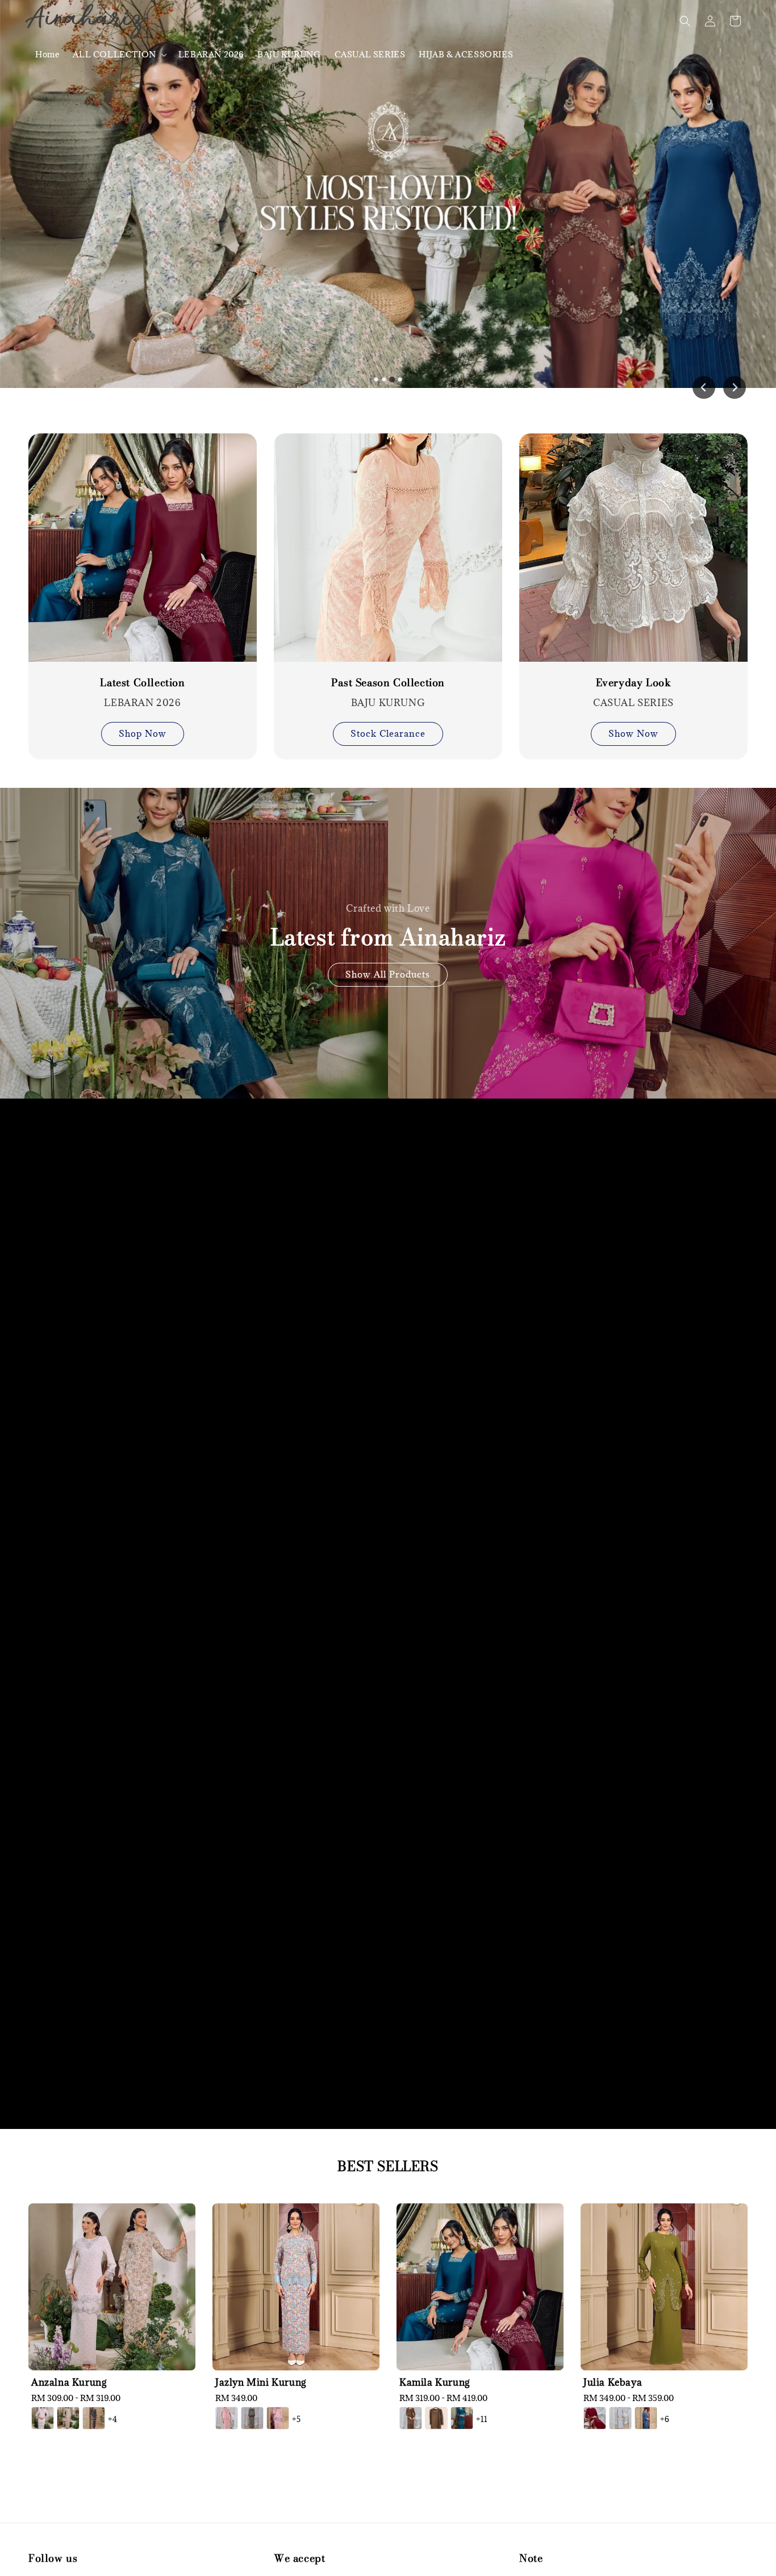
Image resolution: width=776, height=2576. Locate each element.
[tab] (376, 379)
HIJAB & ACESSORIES (466, 54)
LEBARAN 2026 (211, 54)
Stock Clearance (388, 733)
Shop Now (143, 733)
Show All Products (388, 974)
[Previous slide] (704, 387)
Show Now (633, 733)
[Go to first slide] (735, 387)
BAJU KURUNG (289, 54)
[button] (685, 21)
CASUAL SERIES (370, 54)
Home (47, 54)
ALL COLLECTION (114, 55)
